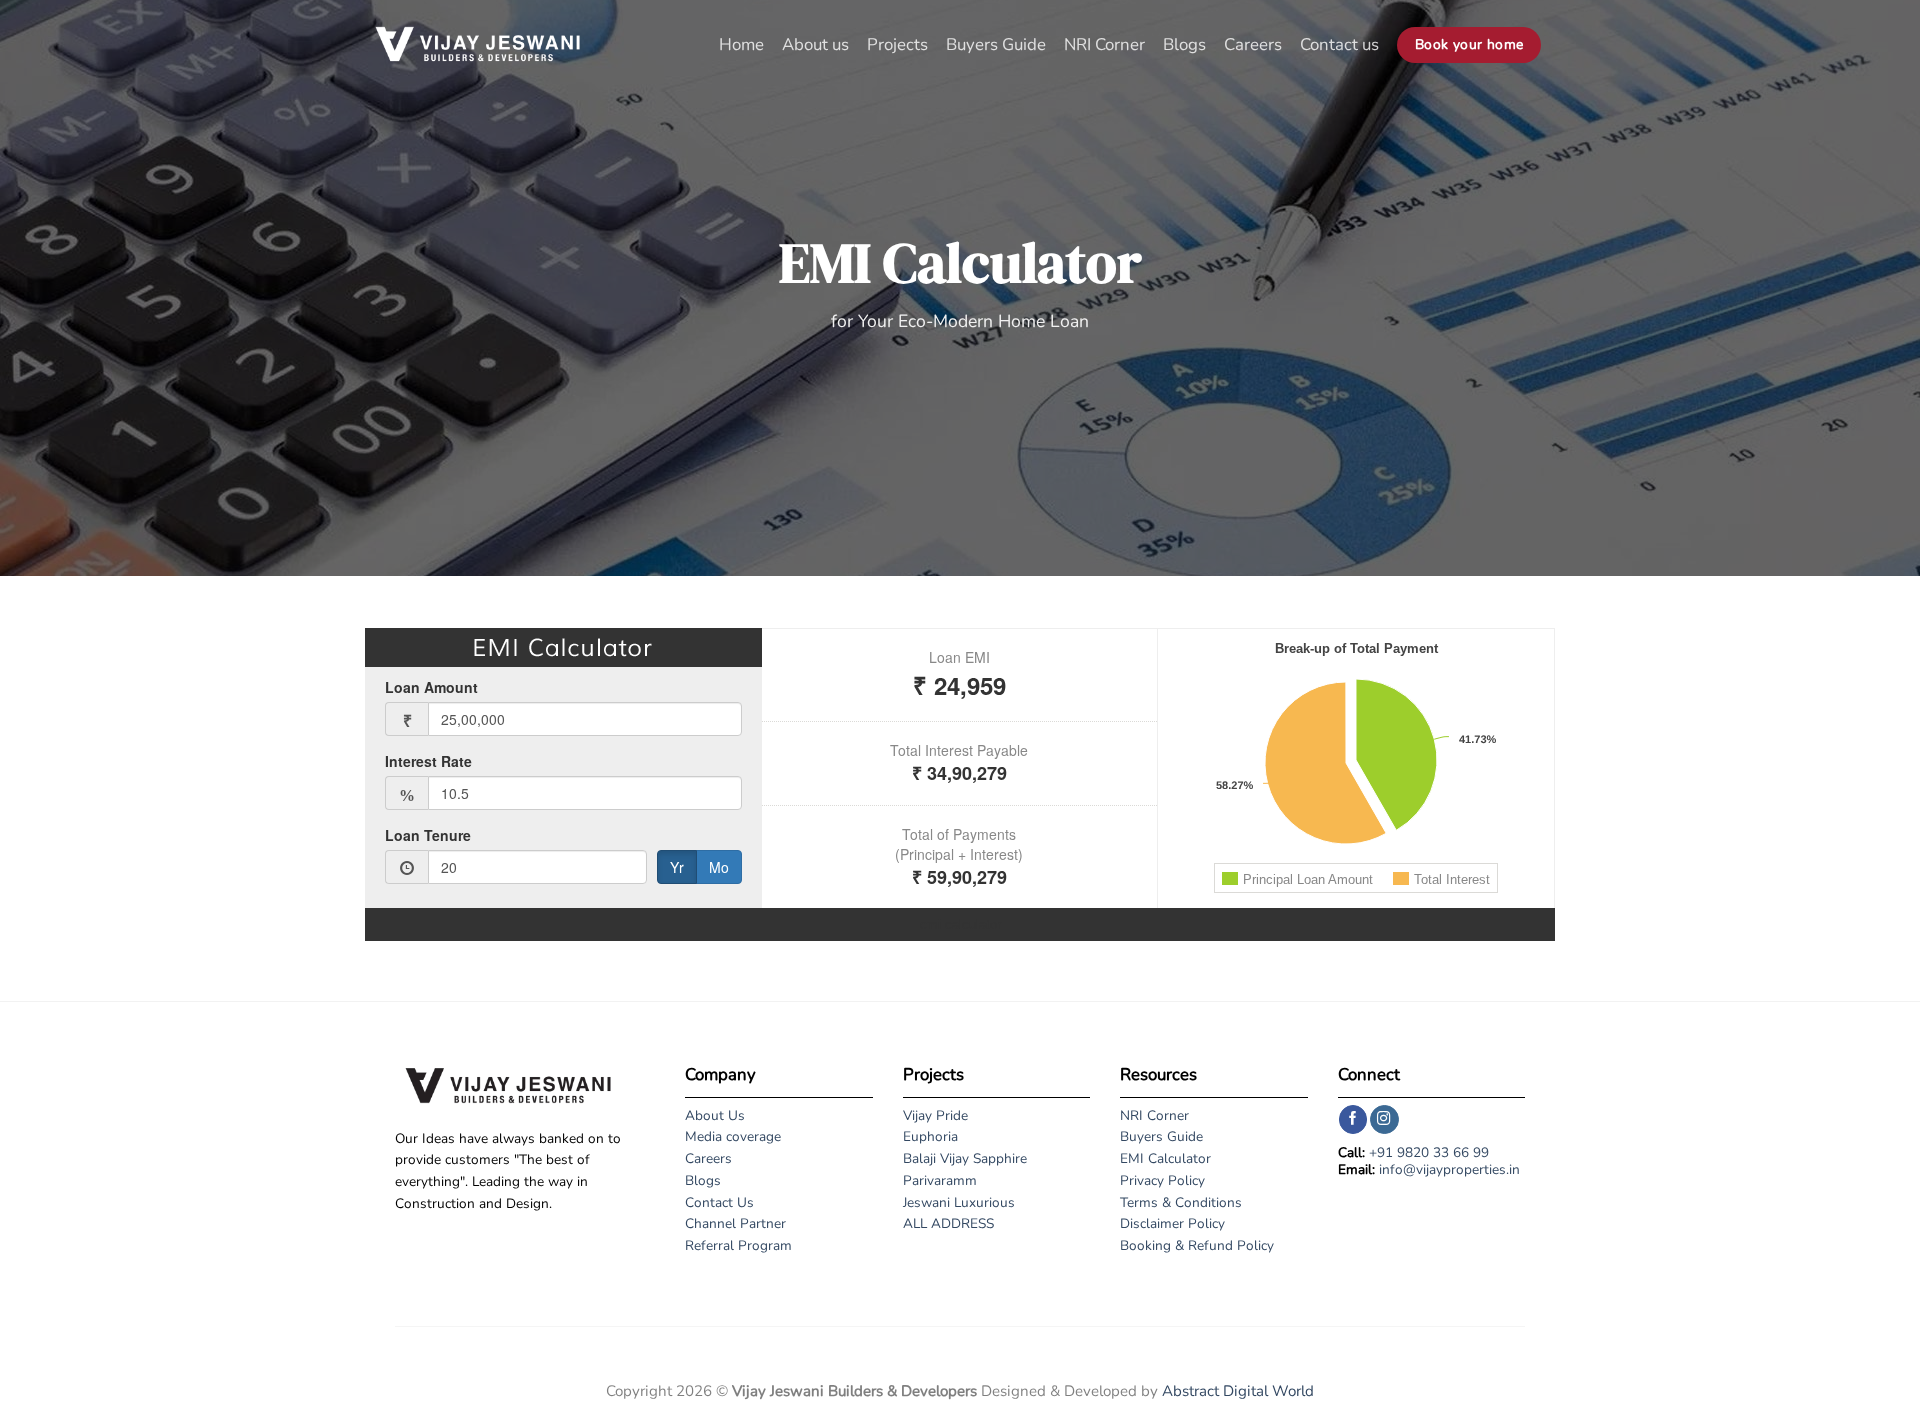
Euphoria (930, 1136)
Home (741, 44)
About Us (715, 1115)
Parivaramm (940, 1180)
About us (815, 44)
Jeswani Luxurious (959, 1202)
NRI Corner (1104, 44)
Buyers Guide (996, 44)
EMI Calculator (1165, 1158)
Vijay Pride (935, 1115)
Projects (897, 44)
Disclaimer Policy (1172, 1223)
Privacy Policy (1162, 1180)
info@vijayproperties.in (1449, 1169)
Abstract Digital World (1238, 1391)
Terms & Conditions (1181, 1202)
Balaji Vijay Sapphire (965, 1158)
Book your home (1469, 44)
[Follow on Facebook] (1353, 1119)
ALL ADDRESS (948, 1223)
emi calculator (960, 924)
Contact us (1339, 44)
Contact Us (719, 1202)
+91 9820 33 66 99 (1429, 1152)
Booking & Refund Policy (1197, 1245)
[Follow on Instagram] (1384, 1119)
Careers (1253, 44)
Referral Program (738, 1245)
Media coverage (733, 1136)
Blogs (1184, 44)
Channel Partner (735, 1223)
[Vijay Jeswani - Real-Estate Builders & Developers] (477, 45)
